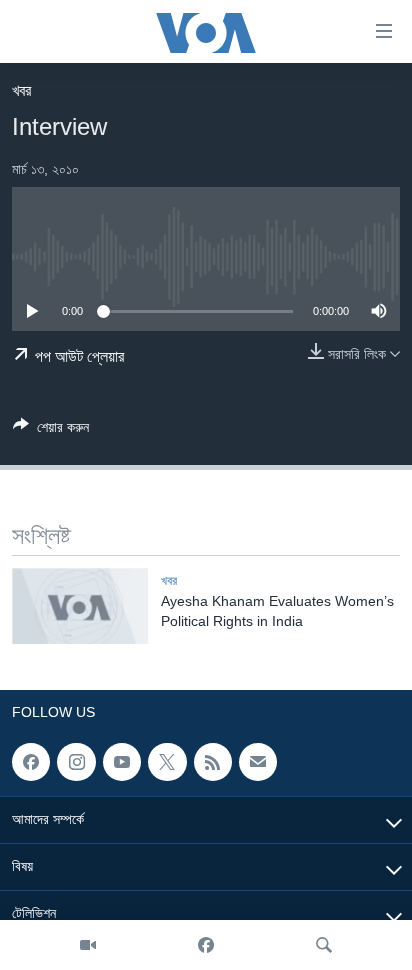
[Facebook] (206, 945)
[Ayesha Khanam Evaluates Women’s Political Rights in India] (80, 606)
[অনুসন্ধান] (324, 945)
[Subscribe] (258, 762)
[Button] (51, 430)
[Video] (88, 945)
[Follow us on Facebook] (31, 762)
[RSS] (213, 762)
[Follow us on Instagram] (76, 762)
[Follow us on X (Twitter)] (167, 762)
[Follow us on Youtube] (122, 762)
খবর (21, 90)
